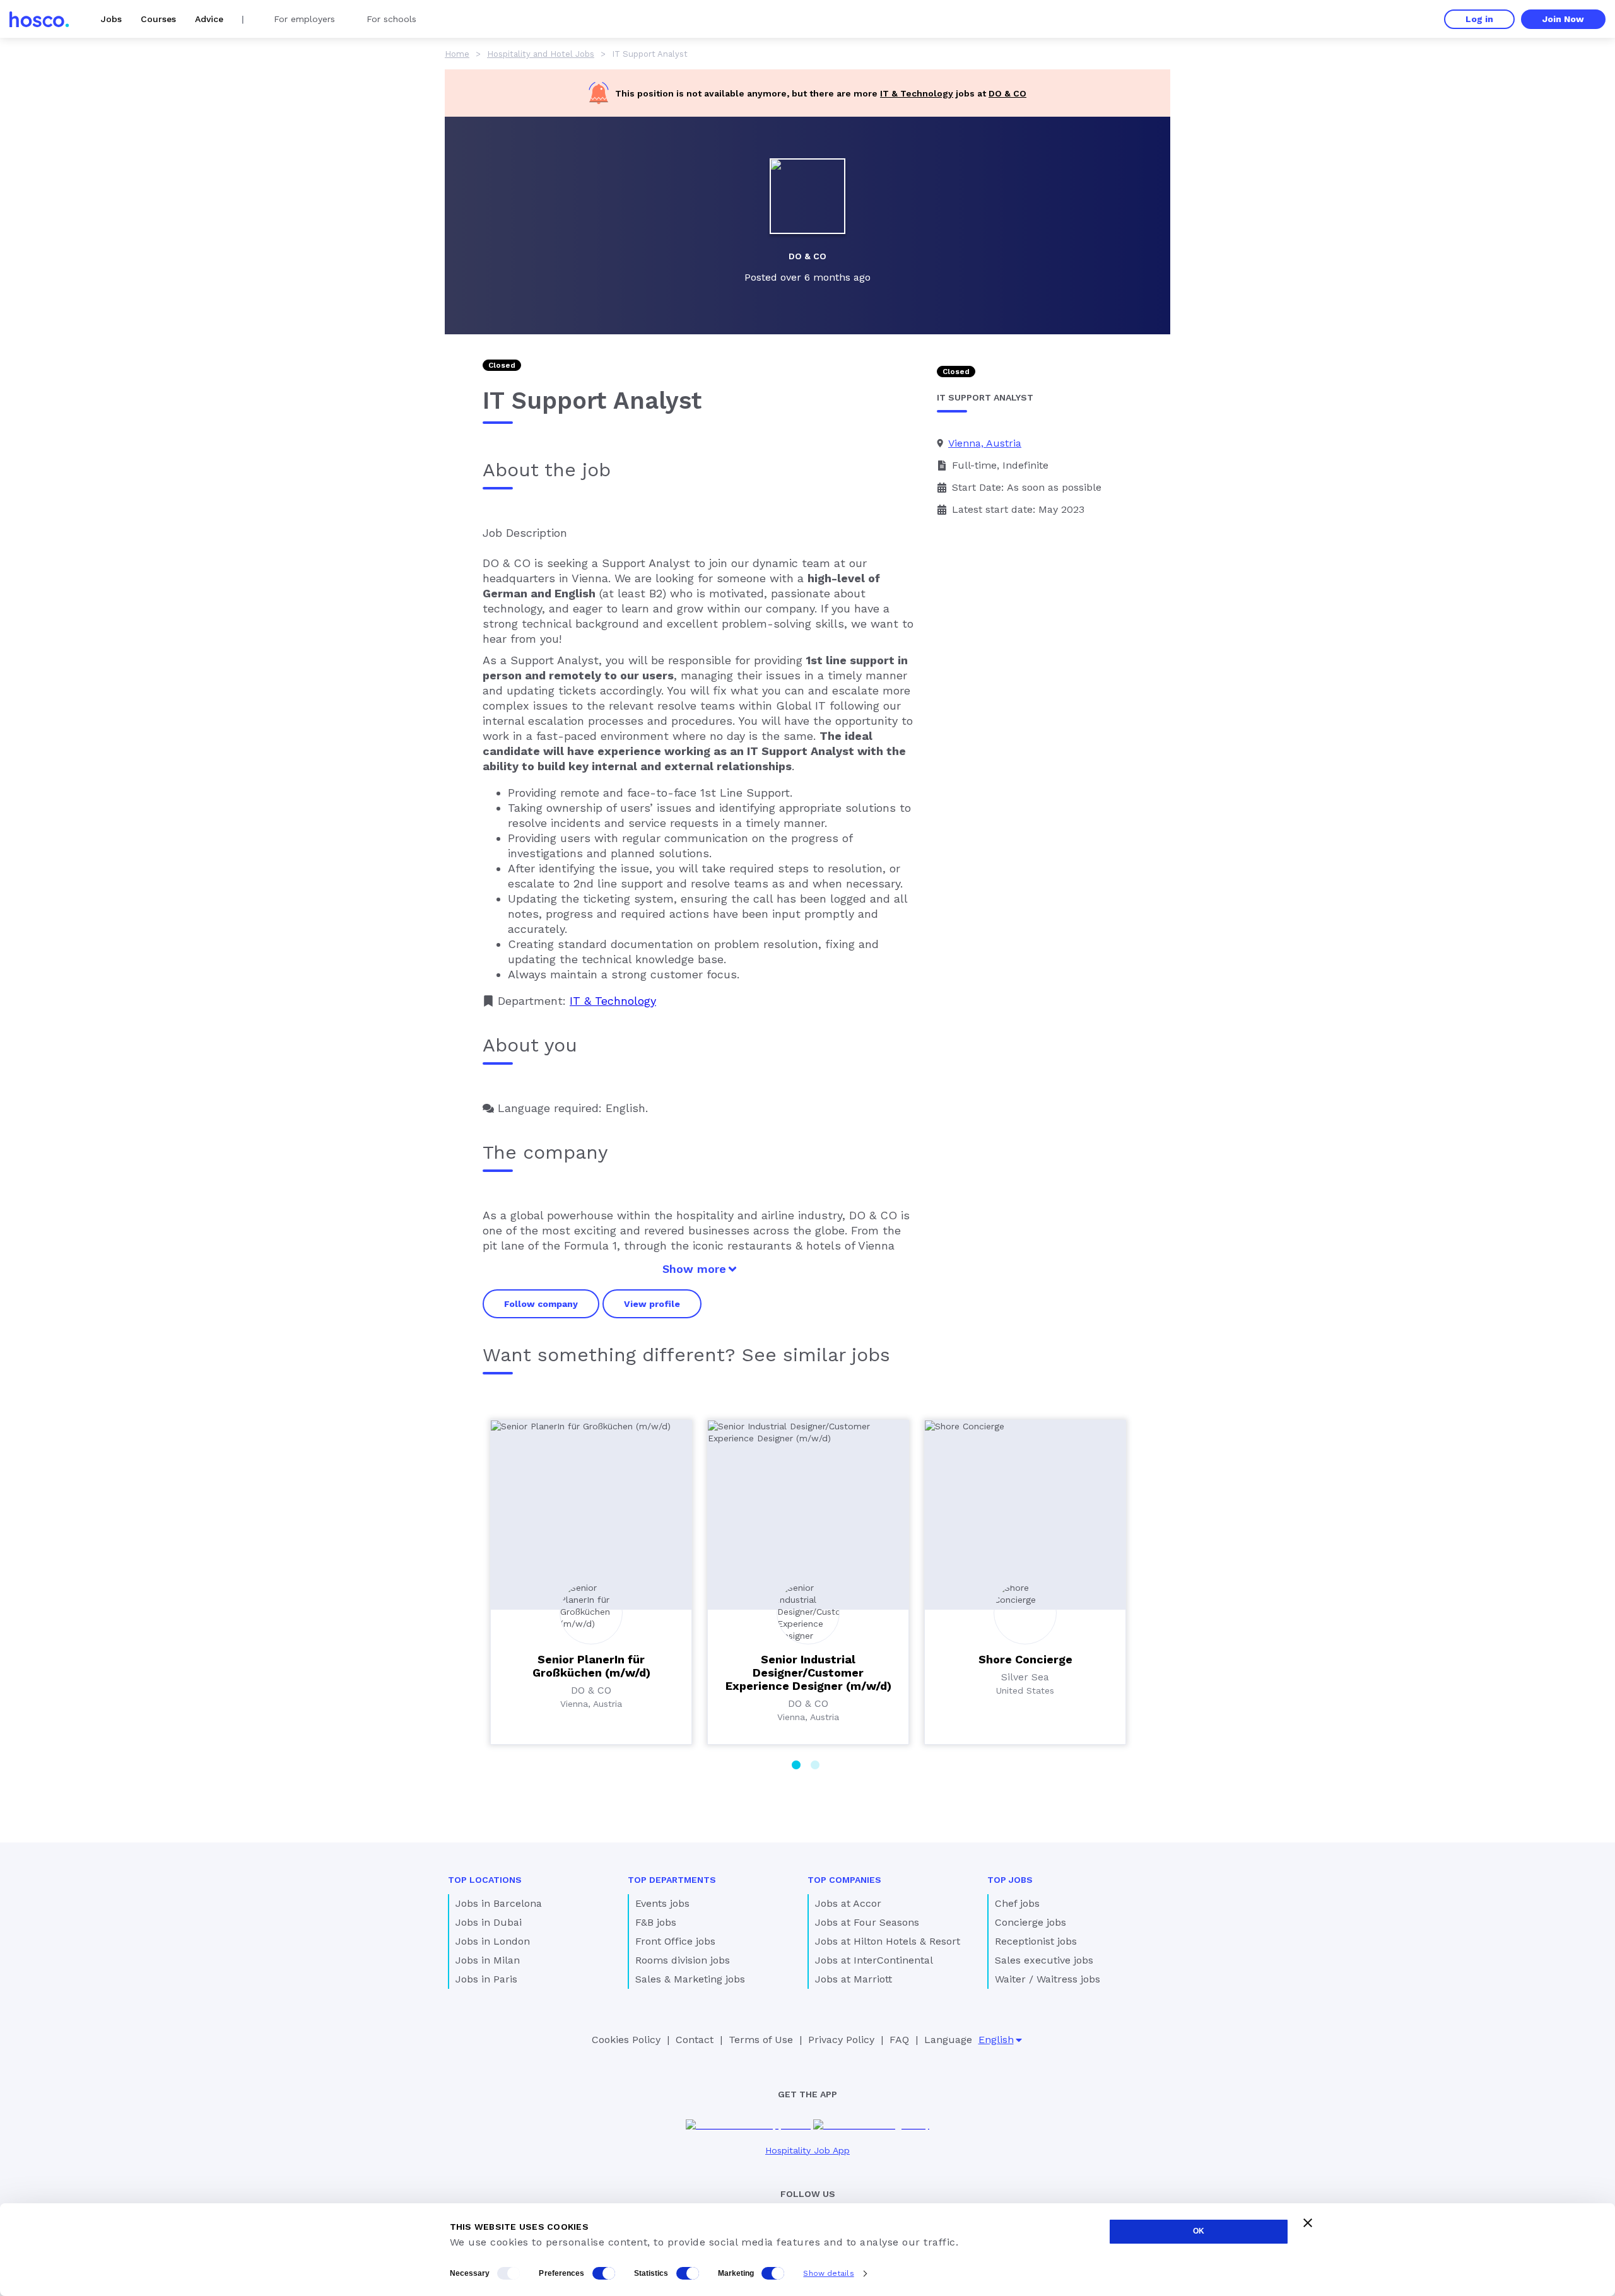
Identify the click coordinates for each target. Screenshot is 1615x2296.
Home (457, 54)
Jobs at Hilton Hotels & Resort (888, 1941)
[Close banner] (1308, 2223)
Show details (828, 2273)
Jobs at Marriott (854, 1979)
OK (1199, 2231)
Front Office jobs (675, 1941)
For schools (391, 19)
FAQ (899, 2040)
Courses (158, 19)
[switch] (604, 2273)
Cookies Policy (626, 2040)
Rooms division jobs (683, 1960)
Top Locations (485, 1880)
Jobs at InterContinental (874, 1960)
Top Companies (844, 1880)
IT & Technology (917, 93)
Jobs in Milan (488, 1960)
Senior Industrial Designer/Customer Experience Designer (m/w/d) (808, 1672)
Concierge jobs (1031, 1922)
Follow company (541, 1304)
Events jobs (662, 1903)
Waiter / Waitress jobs (1048, 1979)
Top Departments (672, 1880)
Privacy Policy (841, 2040)
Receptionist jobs (1036, 1941)
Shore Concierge (1025, 1659)
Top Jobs (1010, 1880)
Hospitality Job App (807, 2150)
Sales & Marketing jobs (690, 1979)
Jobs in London (493, 1941)
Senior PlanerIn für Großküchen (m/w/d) (591, 1666)
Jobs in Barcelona (499, 1903)
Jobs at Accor (848, 1903)
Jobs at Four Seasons (867, 1922)
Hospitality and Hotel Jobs (541, 54)
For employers (304, 19)
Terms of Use (761, 2040)
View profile (652, 1304)
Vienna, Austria (985, 443)
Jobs (111, 19)
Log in (1479, 19)
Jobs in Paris (486, 1979)
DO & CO (1007, 93)
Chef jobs (1017, 1903)
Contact (695, 2040)
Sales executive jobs (1044, 1960)
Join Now (1563, 19)
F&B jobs (656, 1922)
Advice (209, 19)
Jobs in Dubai (489, 1922)
